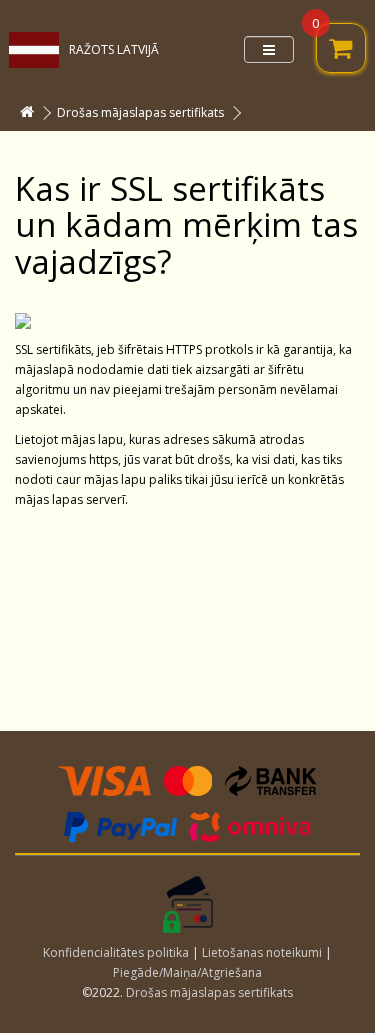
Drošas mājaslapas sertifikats (140, 112)
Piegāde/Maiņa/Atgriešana (187, 972)
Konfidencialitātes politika (116, 952)
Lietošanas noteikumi (262, 952)
